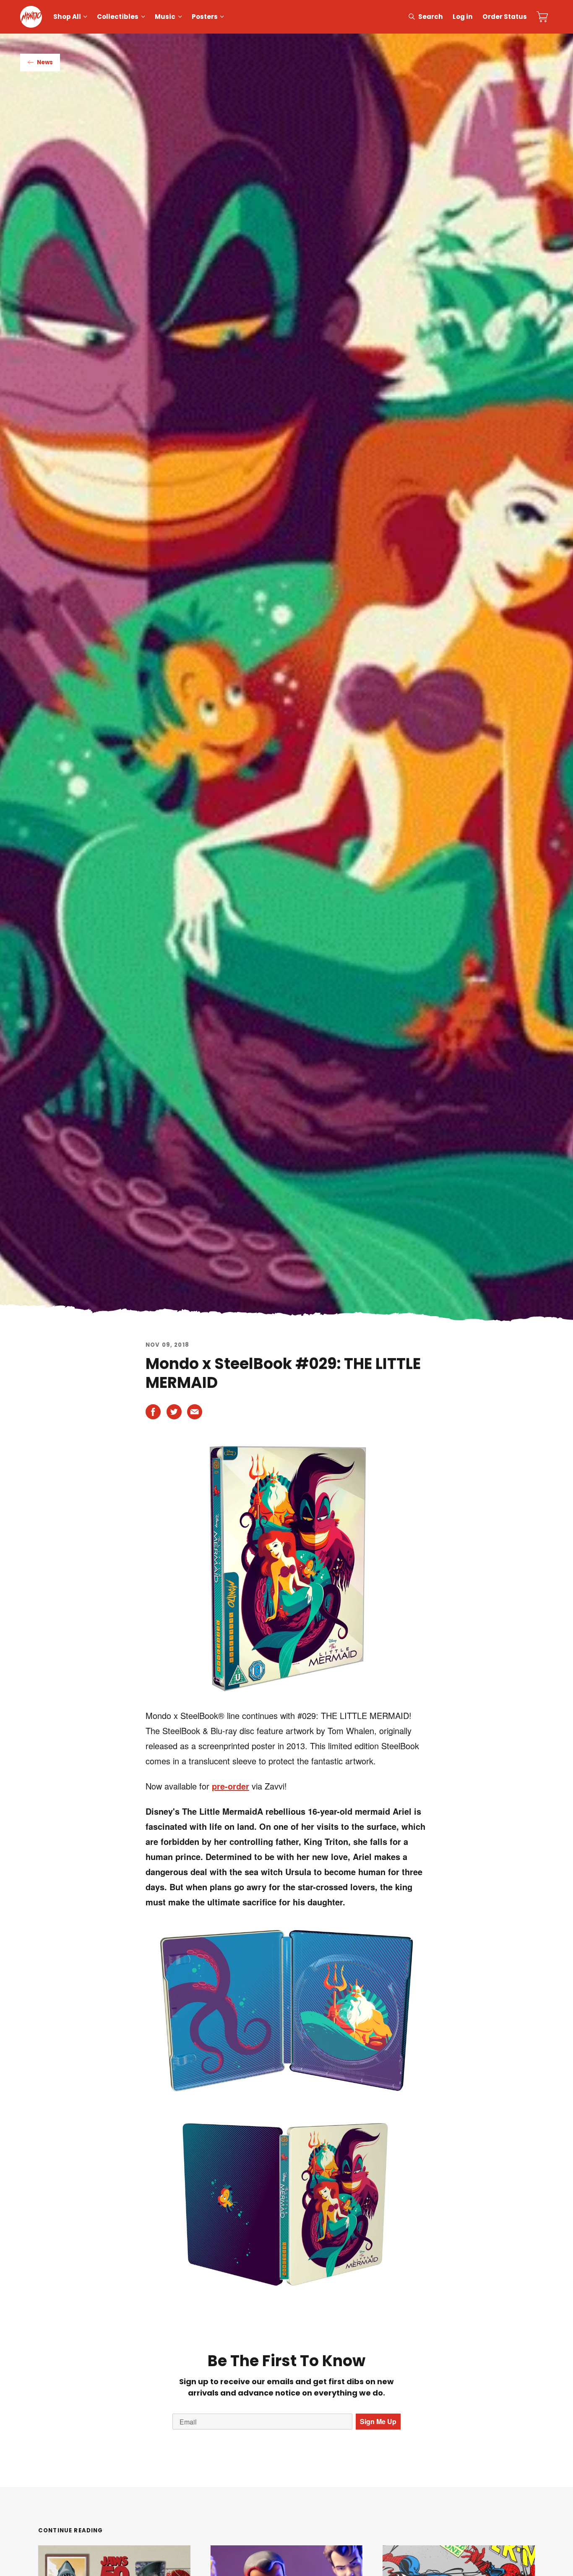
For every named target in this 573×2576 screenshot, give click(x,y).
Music (165, 17)
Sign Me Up (378, 2421)
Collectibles (118, 17)
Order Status (505, 17)
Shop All (67, 17)
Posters (205, 17)
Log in (463, 17)
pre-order (231, 1786)
